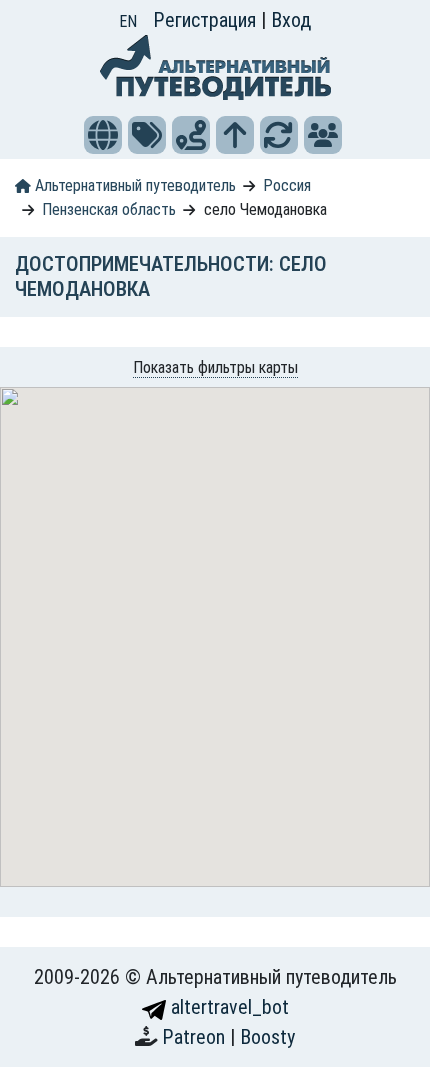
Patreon (196, 1037)
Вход (291, 20)
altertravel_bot (227, 1007)
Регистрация (207, 20)
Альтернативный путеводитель (133, 185)
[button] (103, 135)
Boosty (267, 1037)
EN (128, 21)
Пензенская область (109, 209)
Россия (287, 185)
